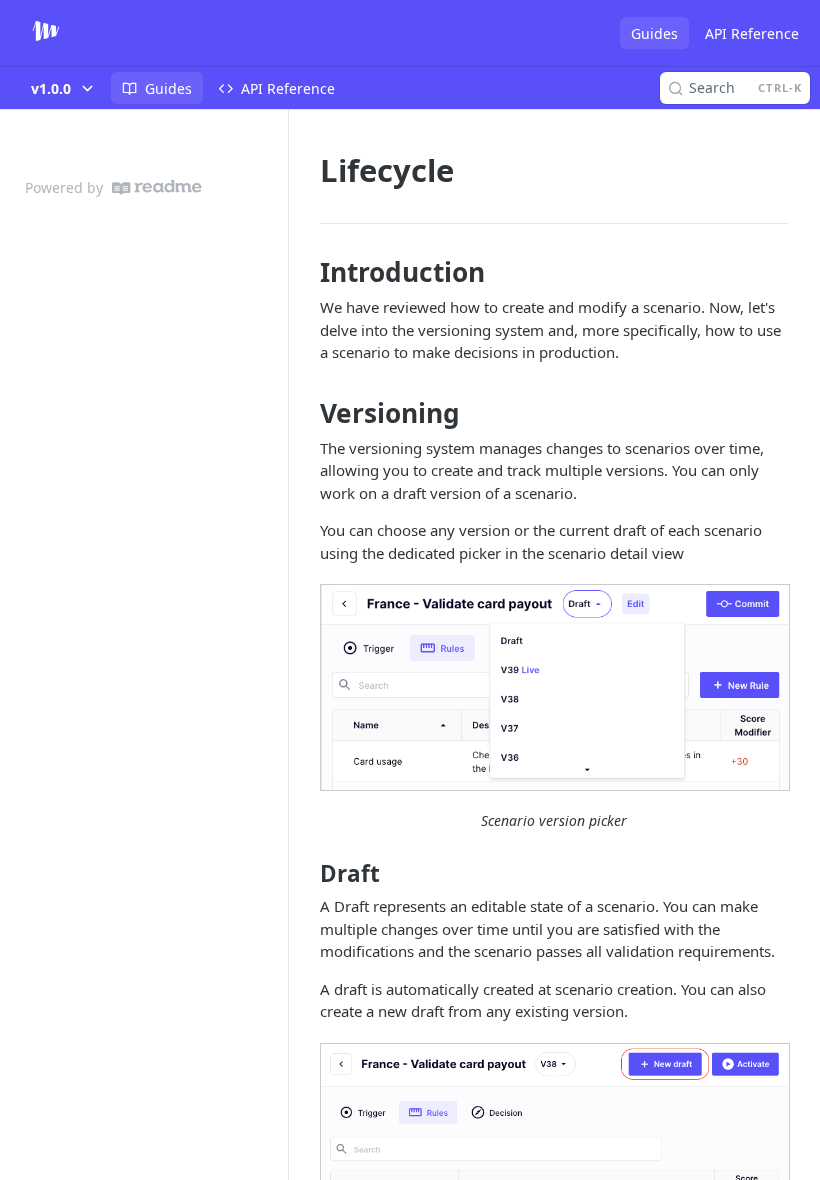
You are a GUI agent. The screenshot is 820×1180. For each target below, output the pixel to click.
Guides (654, 33)
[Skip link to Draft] (306, 874)
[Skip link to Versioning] (306, 413)
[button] (554, 687)
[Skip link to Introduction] (306, 272)
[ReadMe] (157, 187)
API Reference (752, 33)
